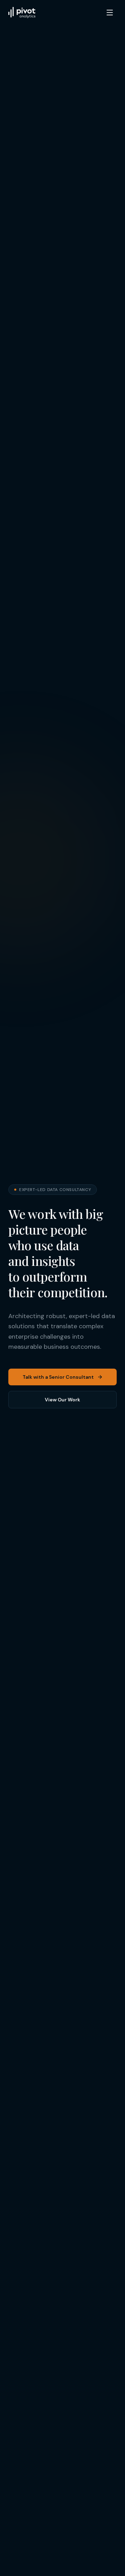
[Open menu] (110, 13)
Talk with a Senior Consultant (58, 1377)
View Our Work (62, 1400)
